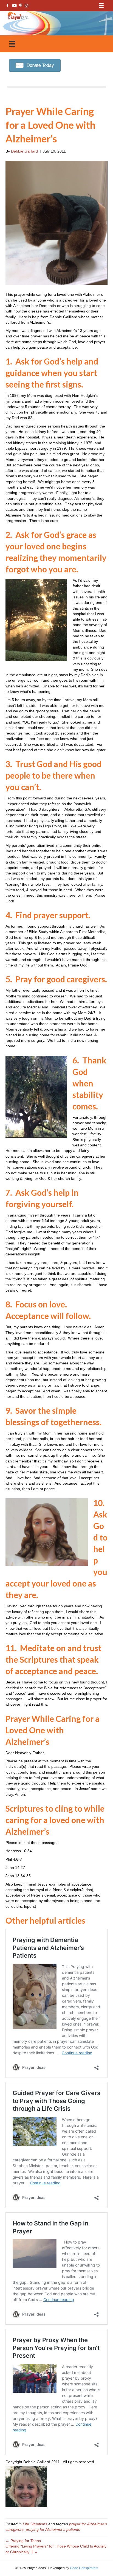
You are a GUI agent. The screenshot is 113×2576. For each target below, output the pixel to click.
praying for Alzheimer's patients (53, 2529)
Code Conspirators (84, 2568)
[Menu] (101, 6)
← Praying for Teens (23, 2541)
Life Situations (35, 2524)
